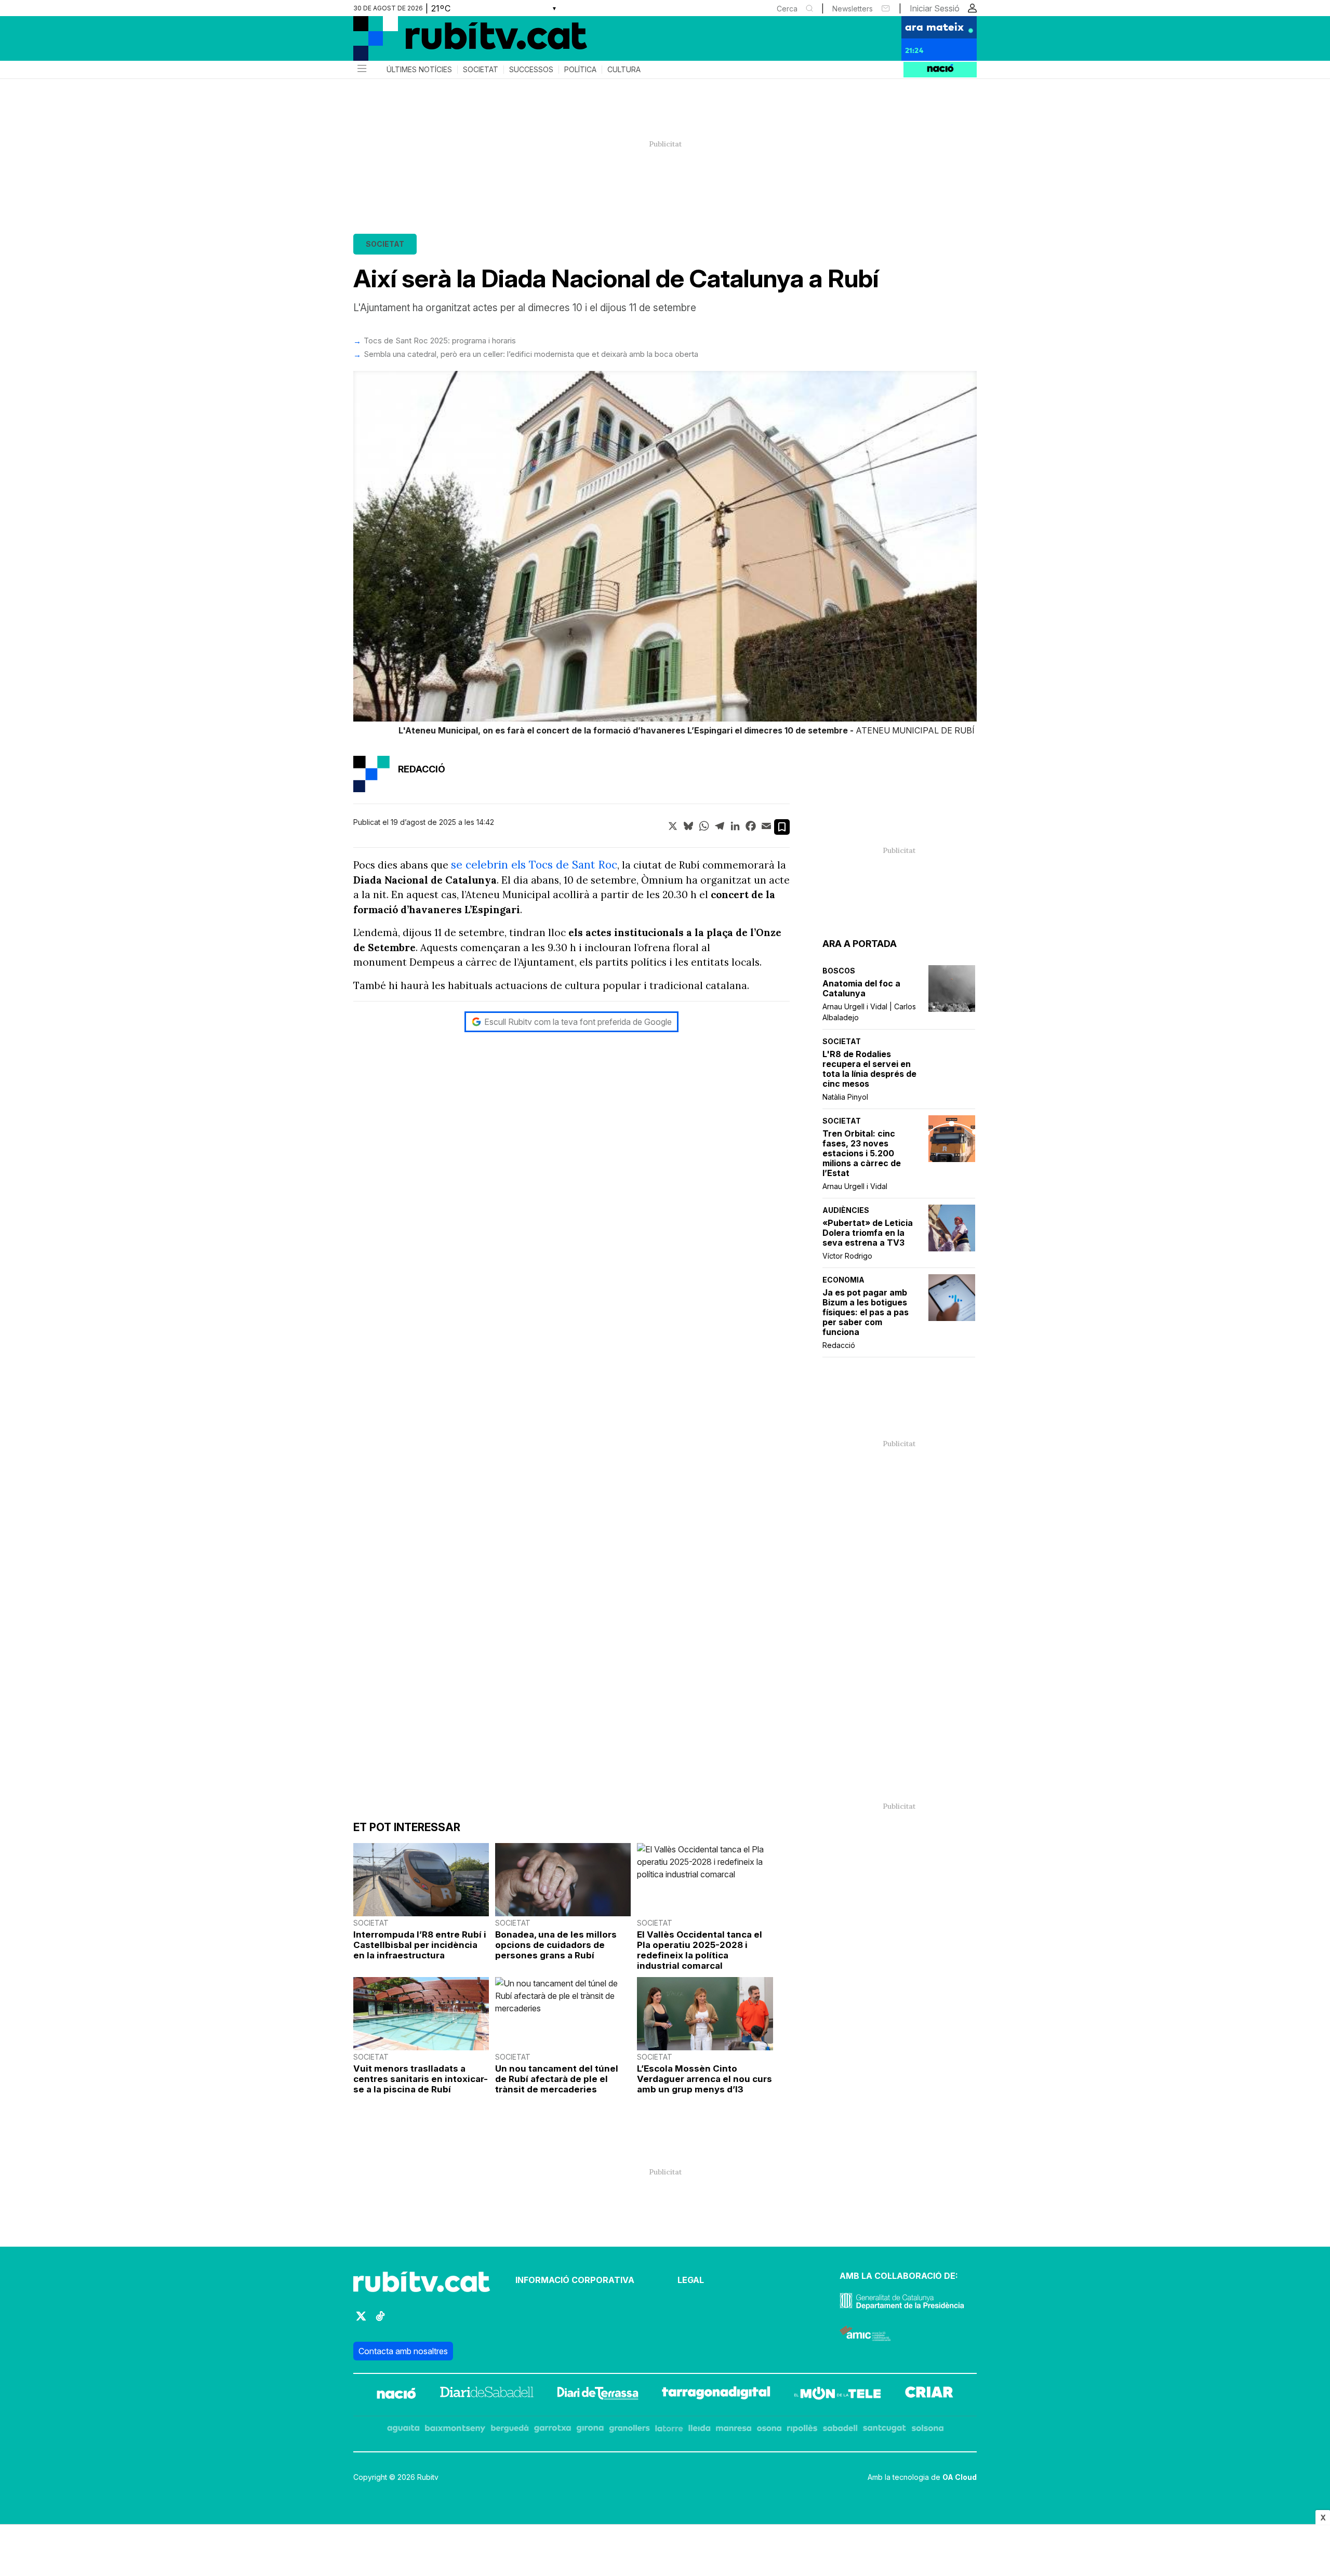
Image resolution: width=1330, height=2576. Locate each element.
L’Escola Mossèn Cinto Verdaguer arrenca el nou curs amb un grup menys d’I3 (704, 2079)
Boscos (839, 971)
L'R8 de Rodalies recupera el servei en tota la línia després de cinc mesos (869, 1069)
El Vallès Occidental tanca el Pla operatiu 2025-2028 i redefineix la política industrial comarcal (700, 1950)
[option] (665, 555)
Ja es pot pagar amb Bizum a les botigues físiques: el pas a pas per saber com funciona (866, 1312)
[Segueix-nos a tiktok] (380, 2321)
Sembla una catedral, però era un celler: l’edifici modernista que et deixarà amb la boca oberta (531, 354)
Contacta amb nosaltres (403, 2351)
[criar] (929, 2395)
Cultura (624, 70)
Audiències (846, 1210)
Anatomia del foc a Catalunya (861, 989)
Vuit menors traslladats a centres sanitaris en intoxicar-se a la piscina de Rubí (421, 2079)
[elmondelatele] (837, 2395)
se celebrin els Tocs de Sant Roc (534, 865)
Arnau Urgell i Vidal (855, 1186)
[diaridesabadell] (487, 2395)
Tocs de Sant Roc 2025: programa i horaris (440, 341)
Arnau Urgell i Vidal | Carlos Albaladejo (869, 1012)
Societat (481, 70)
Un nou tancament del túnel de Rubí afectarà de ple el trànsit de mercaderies (557, 2079)
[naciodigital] (396, 2395)
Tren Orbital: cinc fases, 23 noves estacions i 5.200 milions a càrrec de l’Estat (862, 1153)
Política (580, 70)
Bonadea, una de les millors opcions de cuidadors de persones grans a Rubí (556, 1945)
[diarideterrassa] (598, 2395)
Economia (843, 1280)
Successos (531, 70)
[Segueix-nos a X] (361, 2321)
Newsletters (853, 9)
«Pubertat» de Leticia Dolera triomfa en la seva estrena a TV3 (868, 1233)
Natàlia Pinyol (845, 1097)
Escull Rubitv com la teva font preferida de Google (578, 1022)
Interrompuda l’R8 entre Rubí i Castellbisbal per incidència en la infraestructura (420, 1945)
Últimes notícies (419, 70)
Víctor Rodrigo (847, 1256)
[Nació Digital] (455, 42)
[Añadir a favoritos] (782, 827)
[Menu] (361, 70)
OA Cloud (960, 2477)
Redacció (839, 1345)
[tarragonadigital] (716, 2395)
